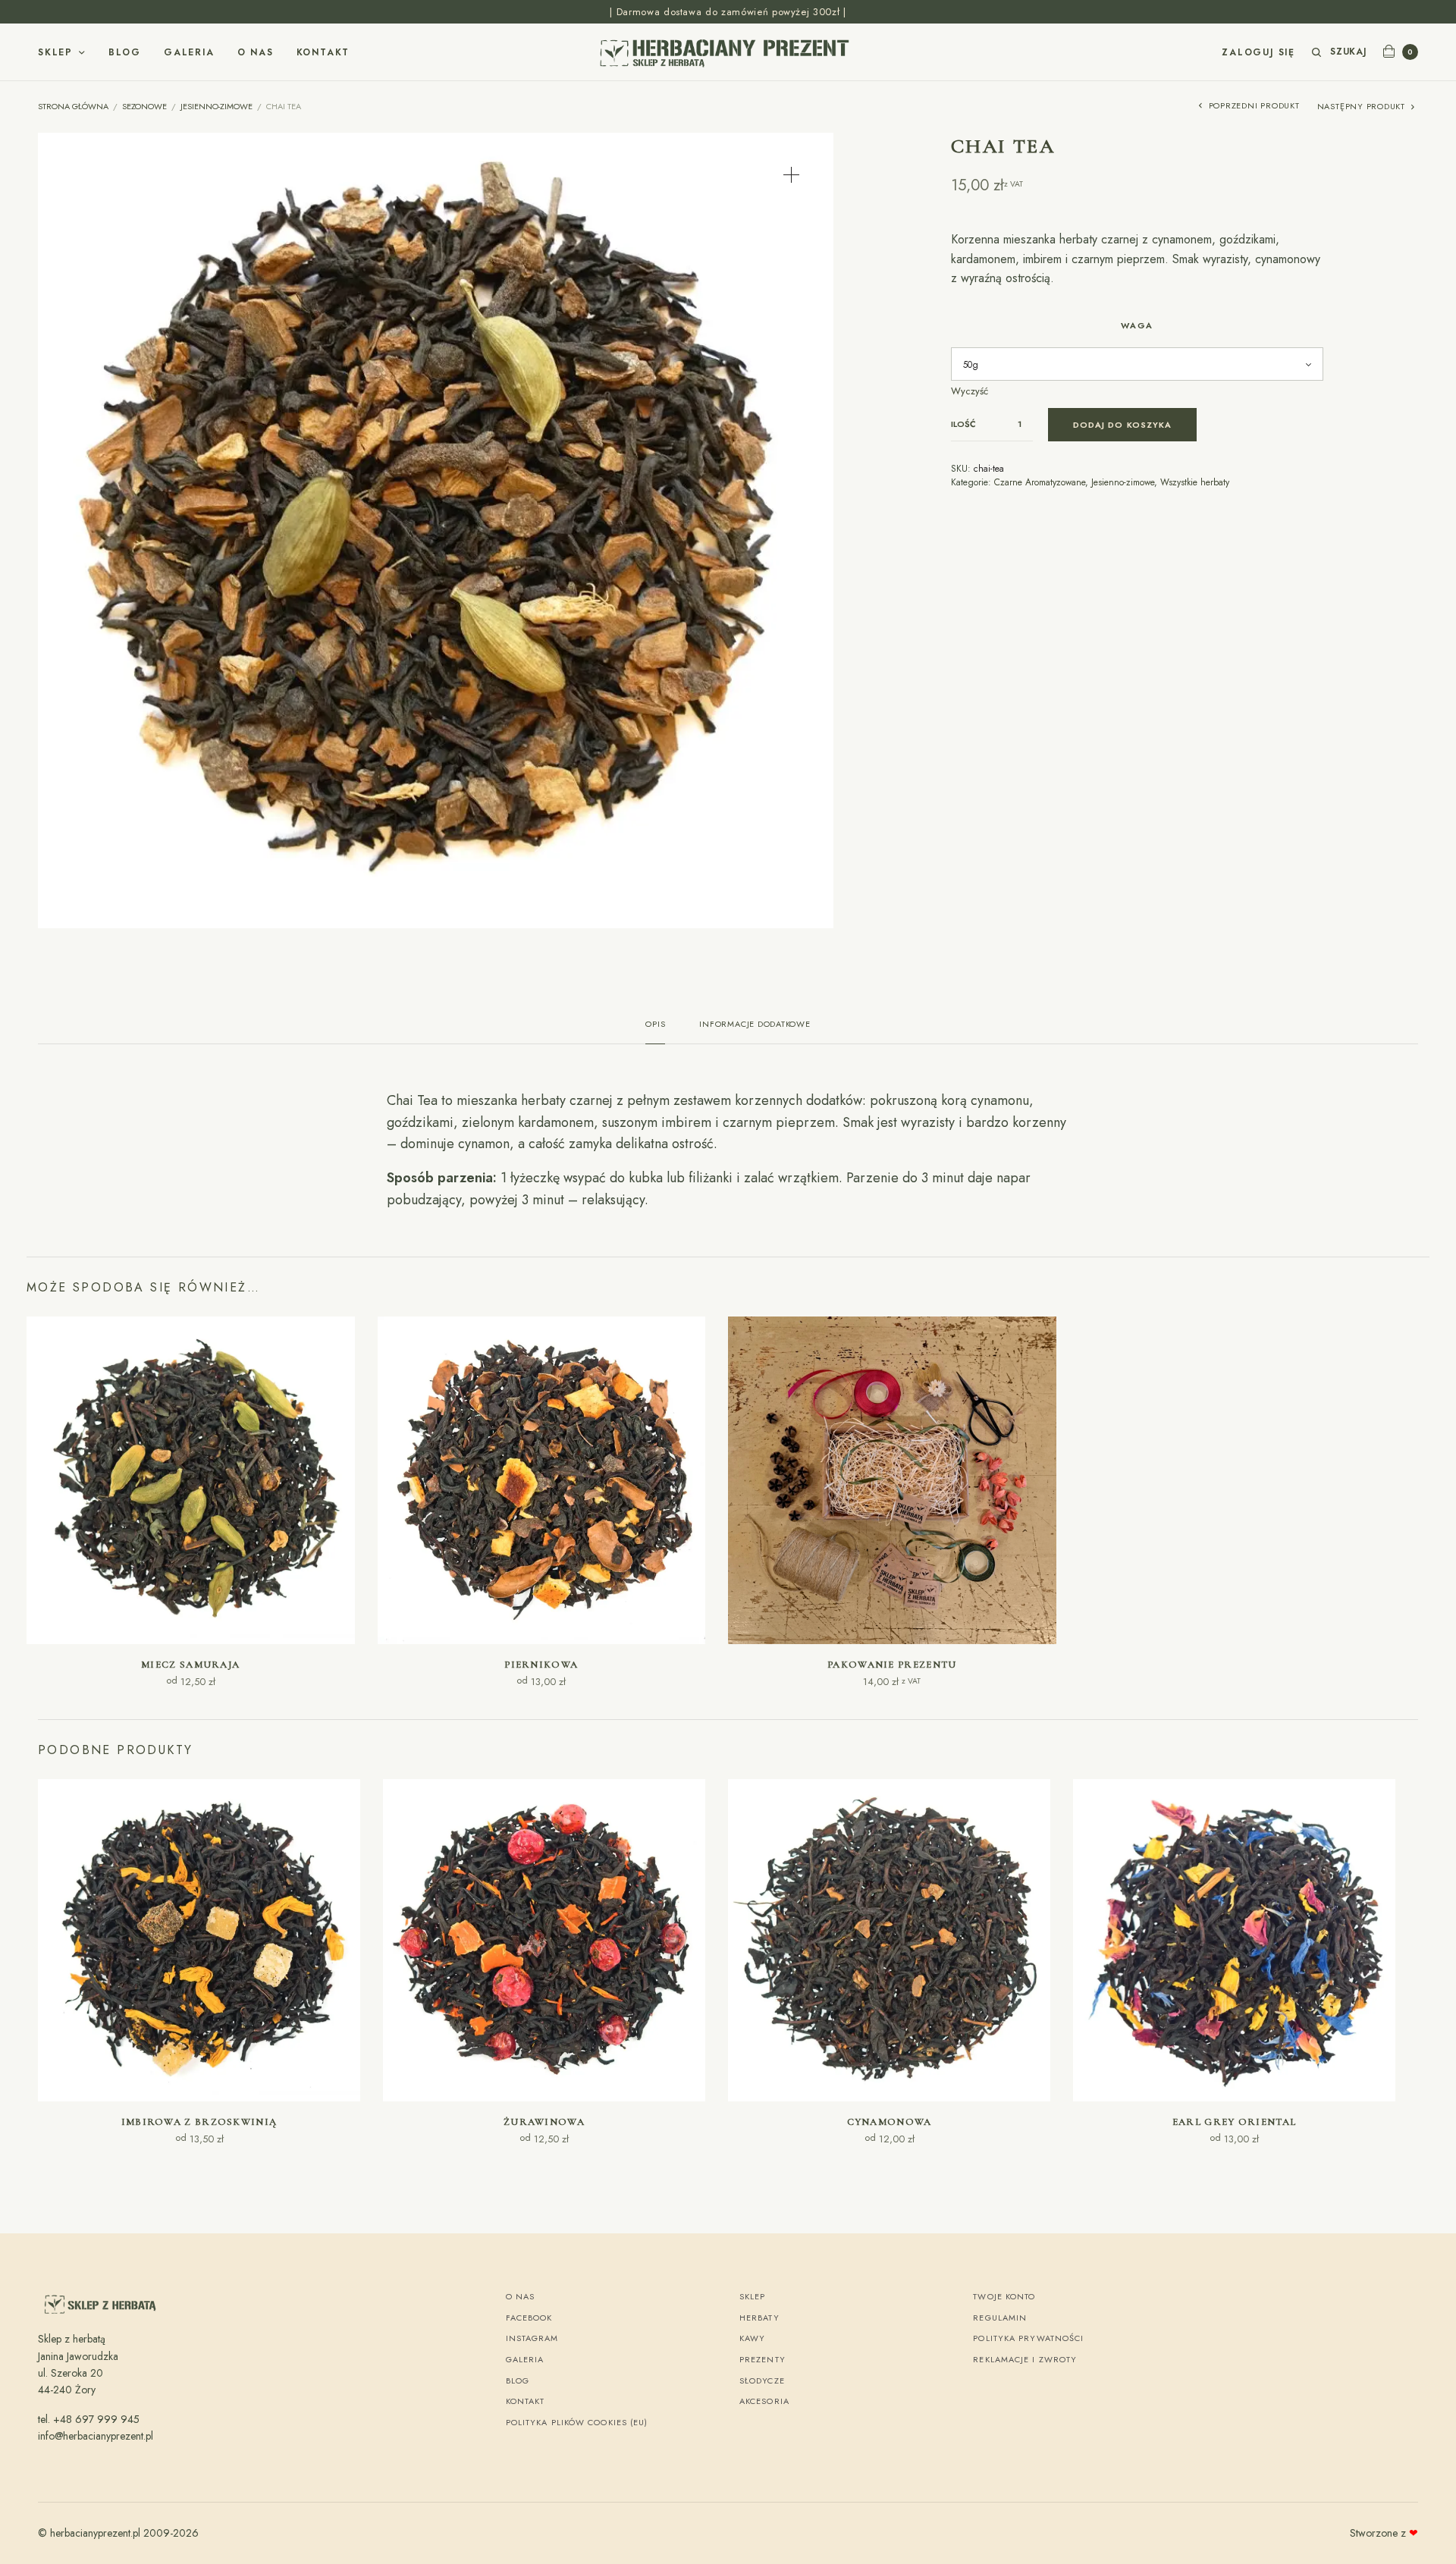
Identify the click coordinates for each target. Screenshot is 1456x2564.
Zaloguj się (1258, 52)
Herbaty (759, 2318)
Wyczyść (970, 391)
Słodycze (762, 2380)
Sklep (55, 52)
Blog (125, 52)
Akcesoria (764, 2401)
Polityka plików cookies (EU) (577, 2422)
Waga (1137, 325)
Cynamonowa (890, 2122)
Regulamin (1000, 2318)
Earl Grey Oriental (1234, 2122)
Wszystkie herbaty (1195, 482)
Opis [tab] (655, 1025)
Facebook (529, 2318)
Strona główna (73, 106)
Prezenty (763, 2359)
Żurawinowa (544, 2122)
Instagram (532, 2338)
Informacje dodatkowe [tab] (755, 1025)
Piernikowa (541, 1665)
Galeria (189, 52)
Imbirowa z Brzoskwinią (199, 2122)
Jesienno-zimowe (217, 106)
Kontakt (323, 52)
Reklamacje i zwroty (1025, 2359)
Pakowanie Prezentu (892, 1665)
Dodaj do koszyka (1123, 425)
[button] (791, 175)
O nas (256, 52)
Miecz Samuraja (190, 1665)
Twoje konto (1004, 2296)
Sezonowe (144, 106)
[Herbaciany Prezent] (728, 52)
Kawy (752, 2338)
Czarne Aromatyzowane (1040, 482)
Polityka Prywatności (1028, 2338)
